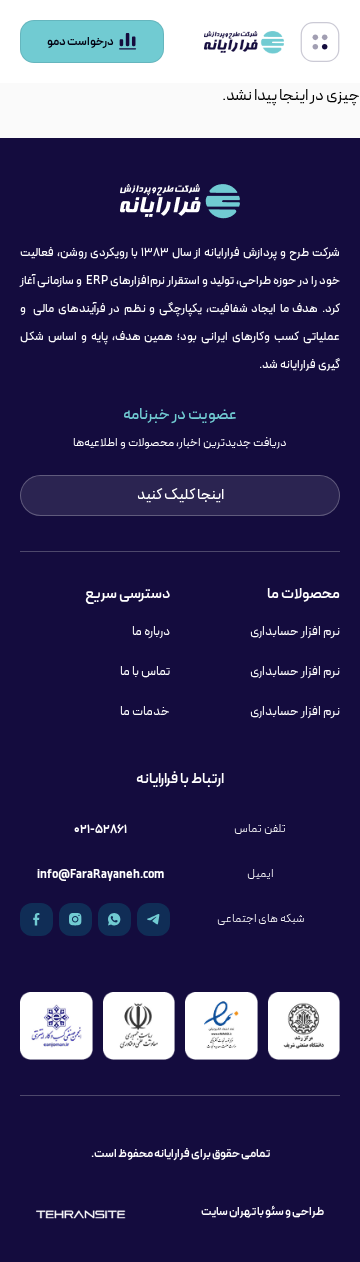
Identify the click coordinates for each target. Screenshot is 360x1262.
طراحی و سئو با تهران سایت (262, 1211)
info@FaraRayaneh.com (100, 874)
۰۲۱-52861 (100, 829)
